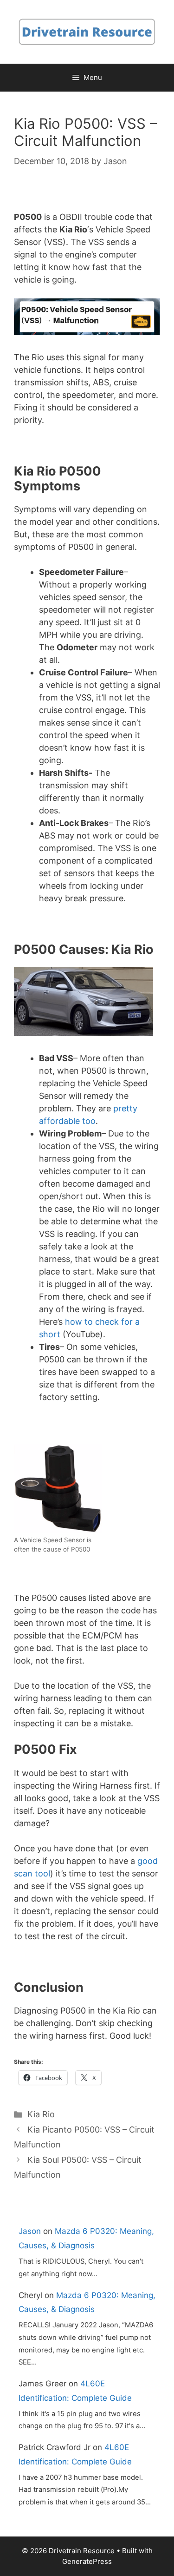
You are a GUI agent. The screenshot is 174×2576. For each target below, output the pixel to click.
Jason (30, 2231)
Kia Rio (41, 2114)
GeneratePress (87, 2561)
